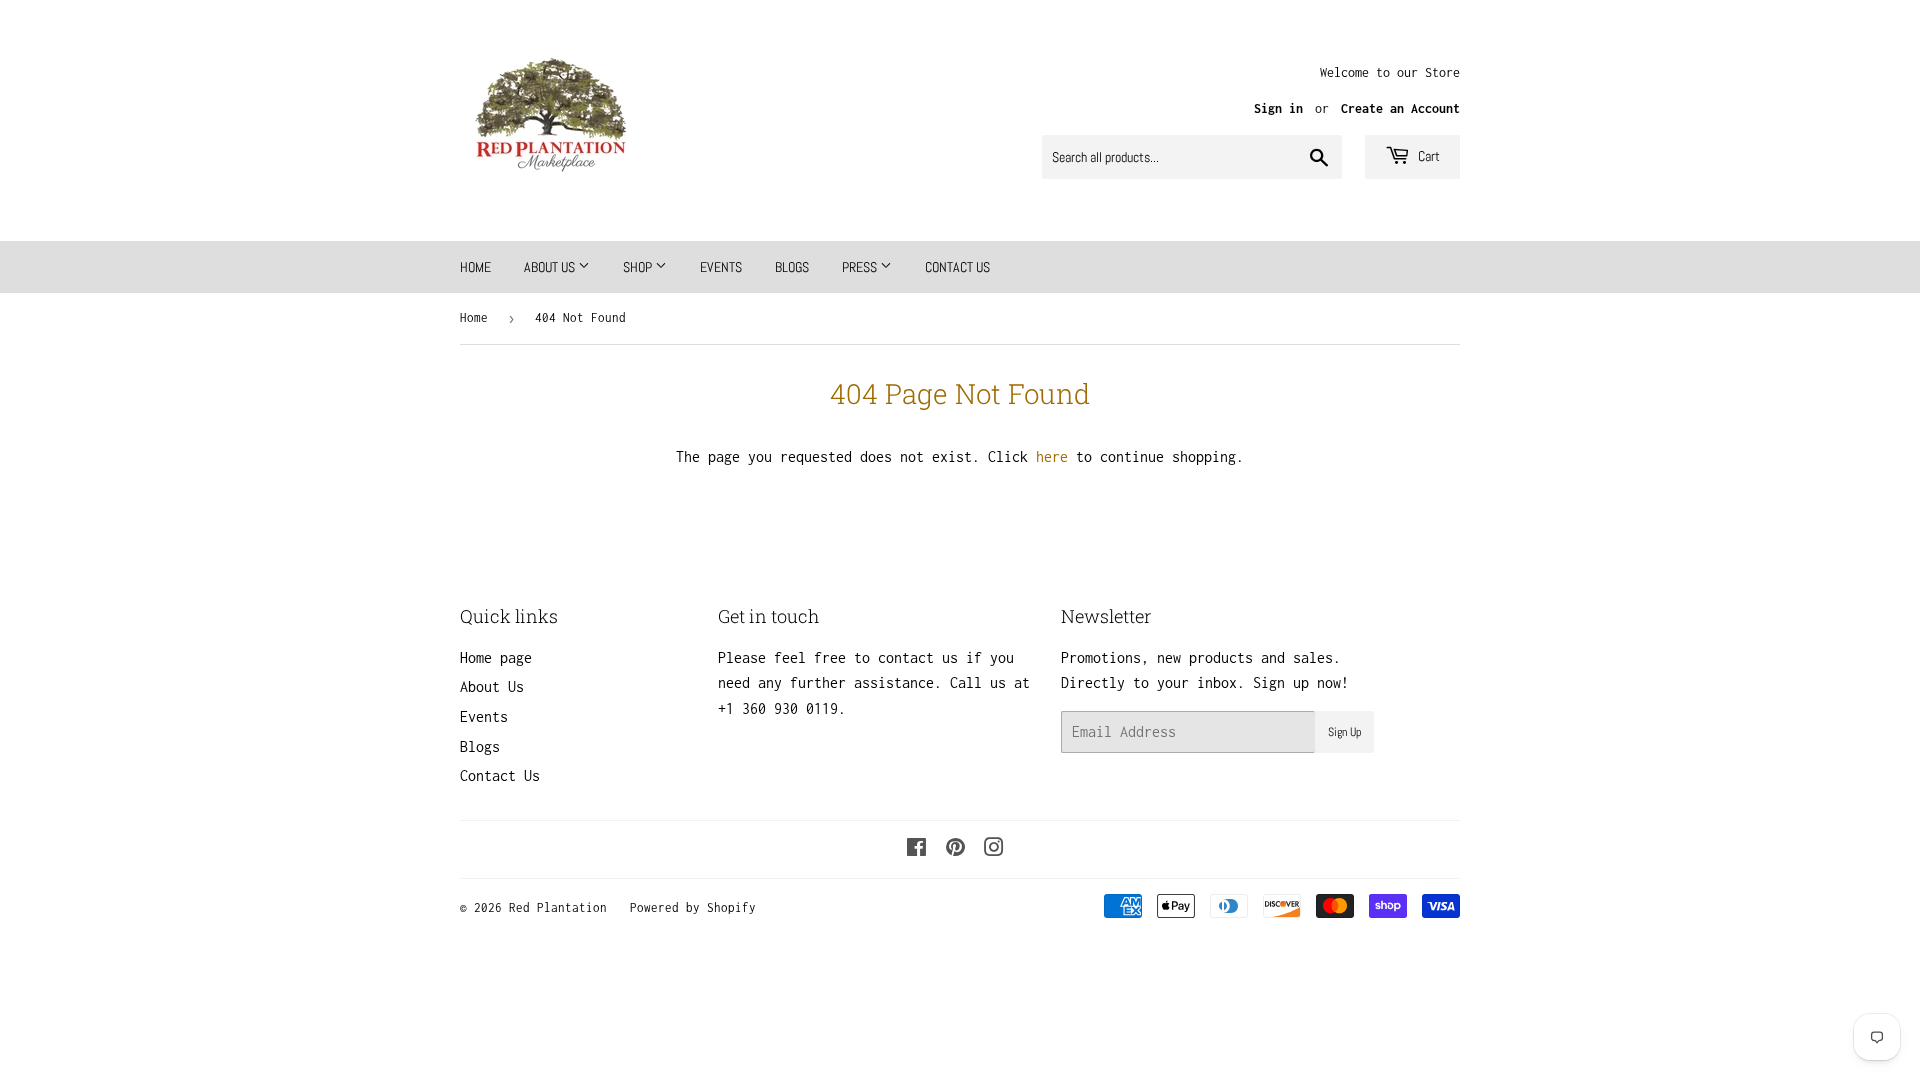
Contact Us (957, 267)
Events (721, 267)
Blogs (792, 267)
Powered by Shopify (693, 907)
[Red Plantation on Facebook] (916, 849)
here (1052, 456)
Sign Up (1344, 732)
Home (475, 267)
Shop (639, 267)
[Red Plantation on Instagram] (994, 849)
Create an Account (1400, 108)
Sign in (1278, 108)
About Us (551, 267)
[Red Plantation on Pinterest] (955, 849)
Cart (1427, 156)
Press (861, 267)
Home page (496, 657)
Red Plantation (558, 907)
